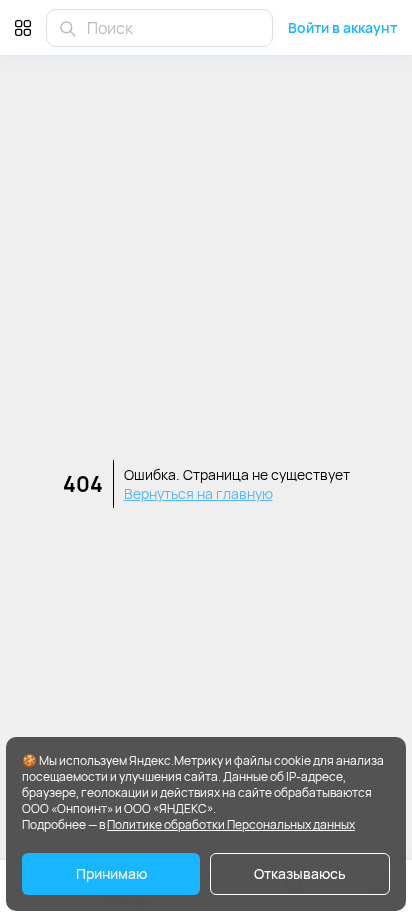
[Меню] (23, 27)
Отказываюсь (300, 873)
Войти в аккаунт (342, 27)
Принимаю (111, 873)
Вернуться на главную (198, 493)
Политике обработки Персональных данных (231, 824)
